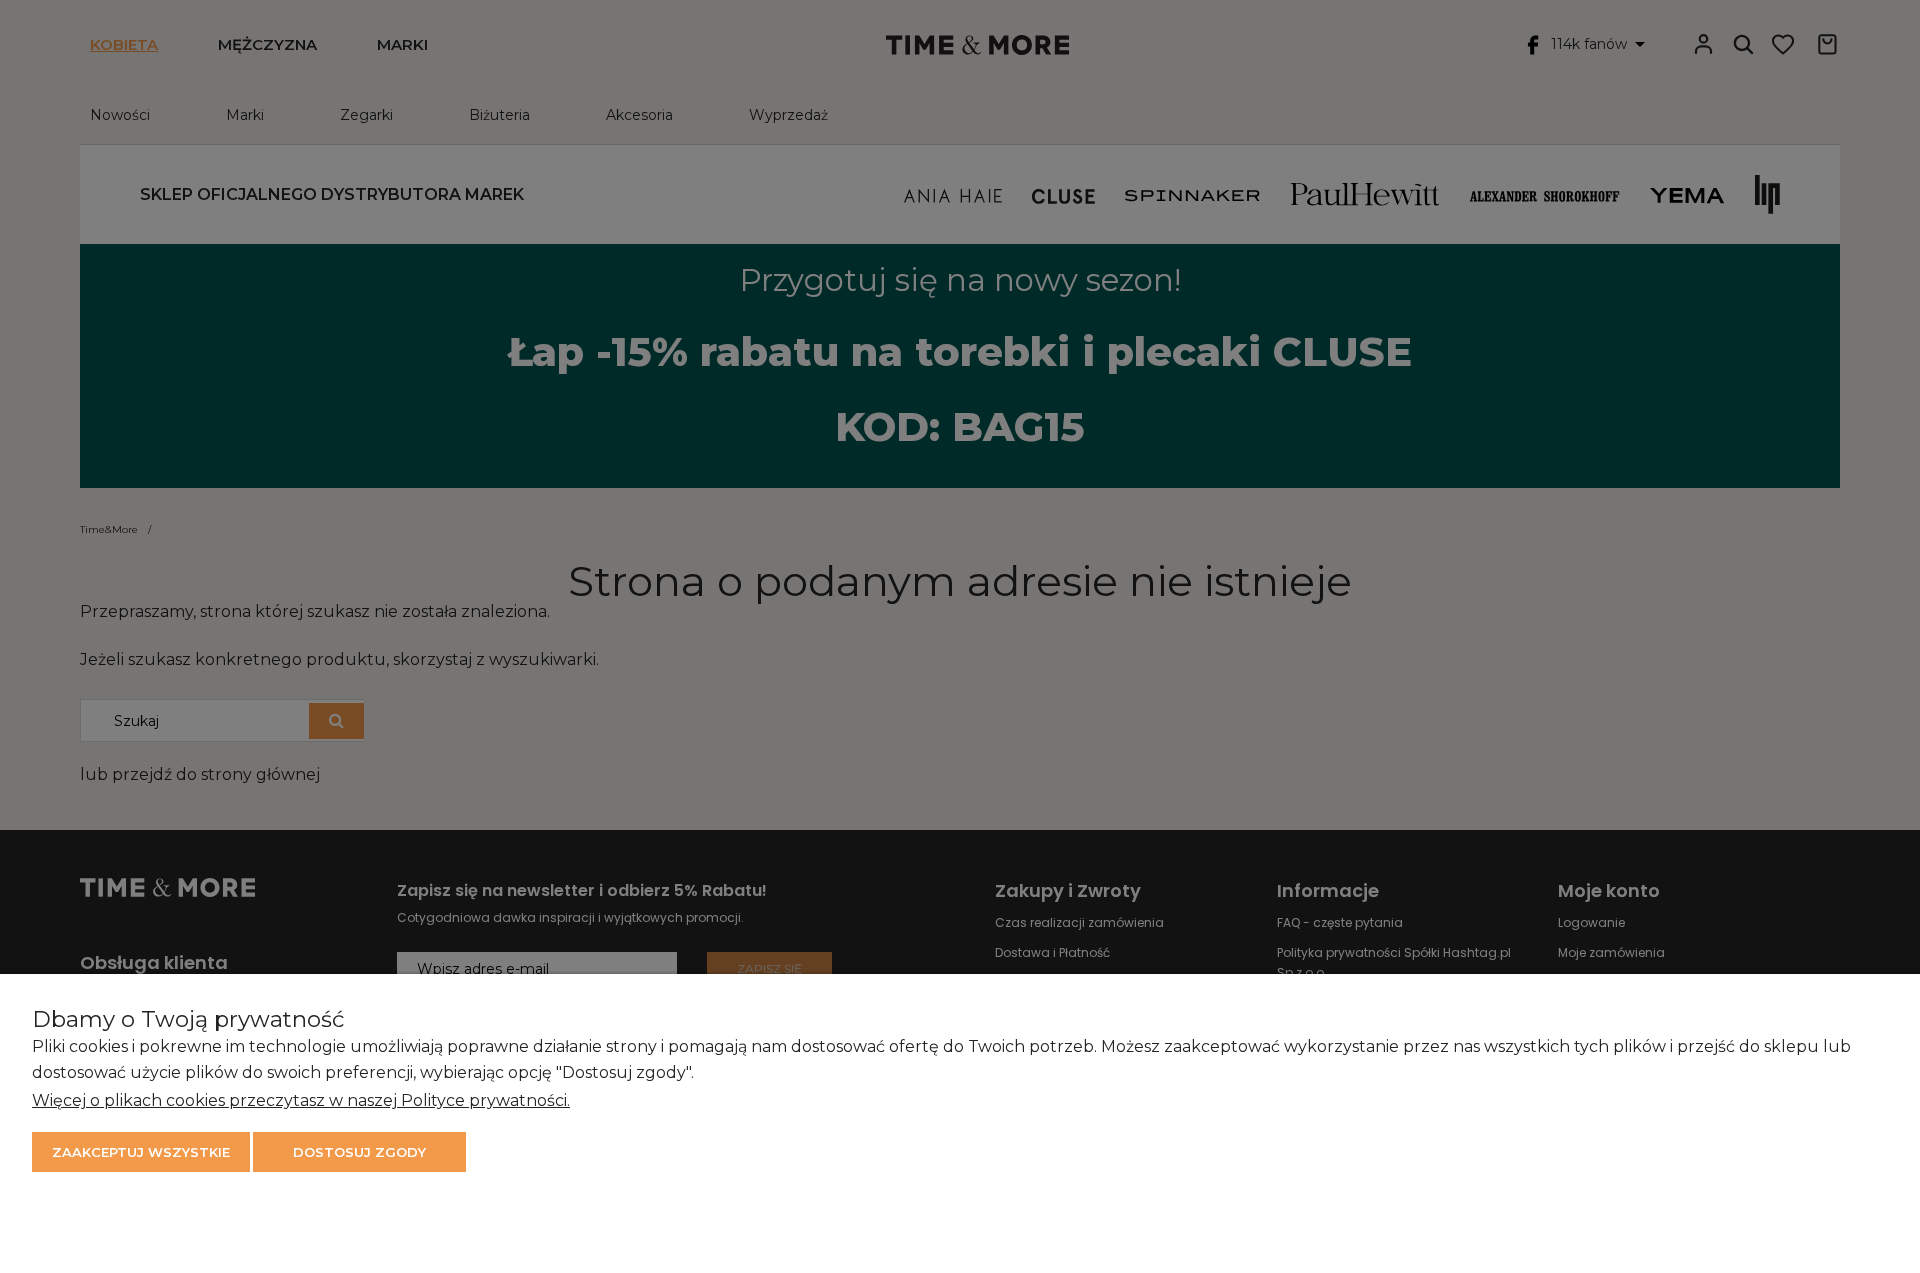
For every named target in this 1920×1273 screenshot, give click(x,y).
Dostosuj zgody (359, 1152)
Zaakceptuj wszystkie (141, 1152)
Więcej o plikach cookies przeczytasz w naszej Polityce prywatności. (301, 1100)
